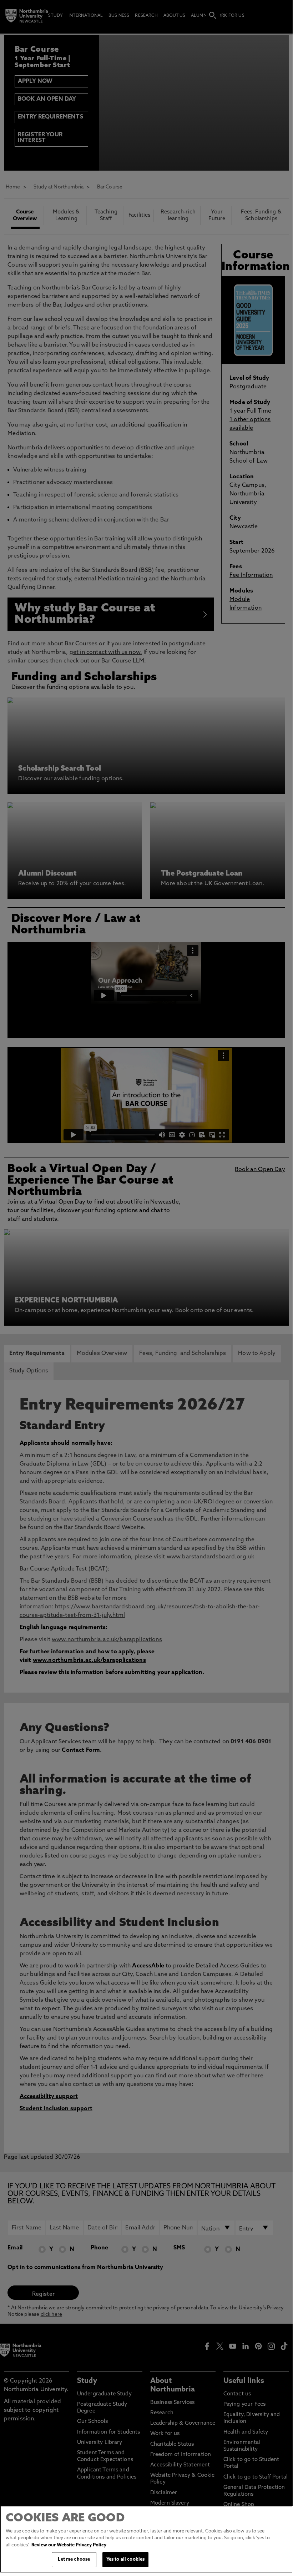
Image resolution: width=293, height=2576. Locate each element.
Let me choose (74, 2559)
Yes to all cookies (125, 2559)
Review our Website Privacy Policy (69, 2545)
